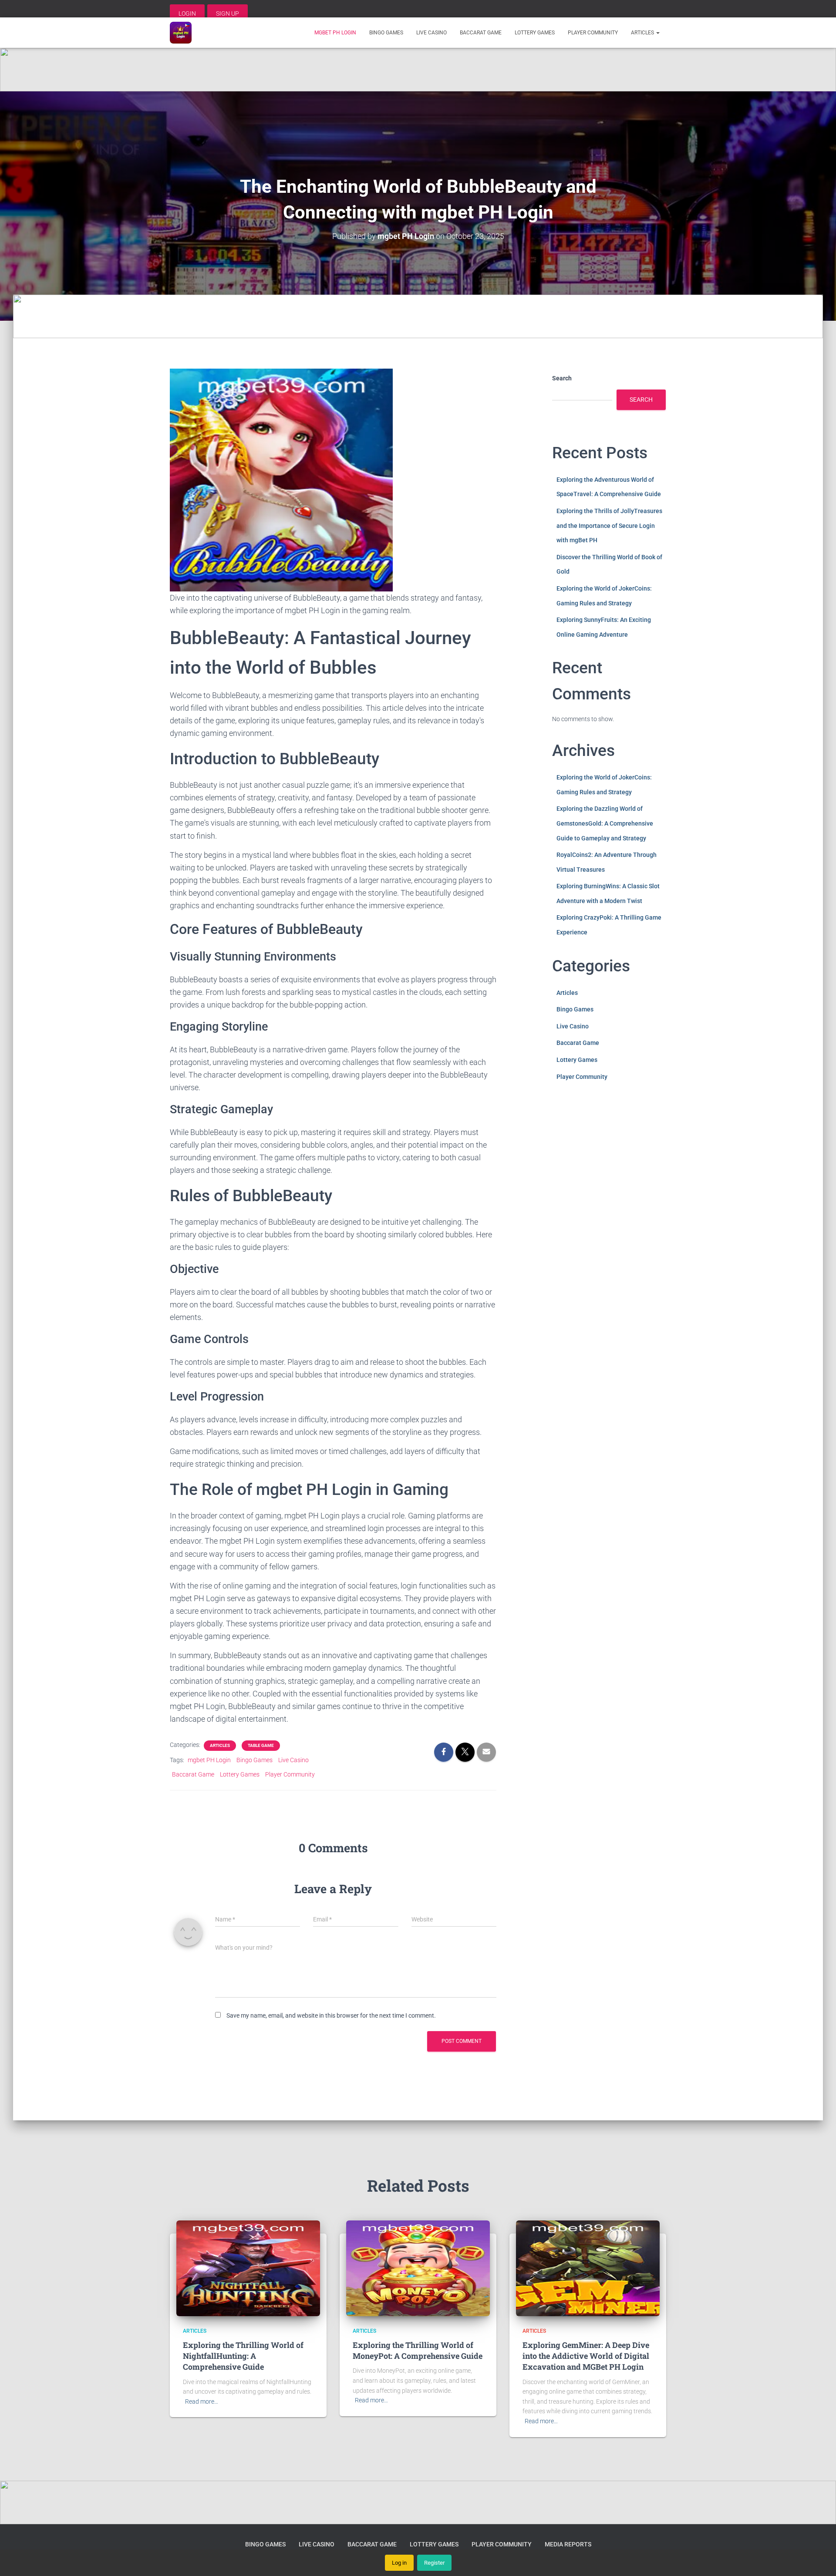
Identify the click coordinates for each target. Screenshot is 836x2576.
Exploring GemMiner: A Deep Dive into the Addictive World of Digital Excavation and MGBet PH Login (586, 2356)
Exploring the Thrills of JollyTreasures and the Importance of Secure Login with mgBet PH (609, 526)
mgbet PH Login (335, 33)
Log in (399, 2563)
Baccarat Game (481, 33)
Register (434, 2563)
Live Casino (431, 33)
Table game (261, 1745)
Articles (643, 33)
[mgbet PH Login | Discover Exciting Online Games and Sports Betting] (181, 33)
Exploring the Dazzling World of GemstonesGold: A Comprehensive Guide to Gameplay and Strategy (605, 823)
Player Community (593, 33)
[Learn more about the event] (418, 70)
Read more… (202, 2401)
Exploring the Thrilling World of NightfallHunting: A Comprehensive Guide (243, 2356)
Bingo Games (386, 33)
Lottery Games (535, 33)
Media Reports (568, 2544)
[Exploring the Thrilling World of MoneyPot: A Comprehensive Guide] (418, 2267)
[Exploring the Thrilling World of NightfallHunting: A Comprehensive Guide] (248, 2267)
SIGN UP (228, 13)
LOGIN (187, 13)
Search (562, 378)
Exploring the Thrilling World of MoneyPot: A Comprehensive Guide (418, 2350)
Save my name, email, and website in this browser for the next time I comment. (331, 2015)
